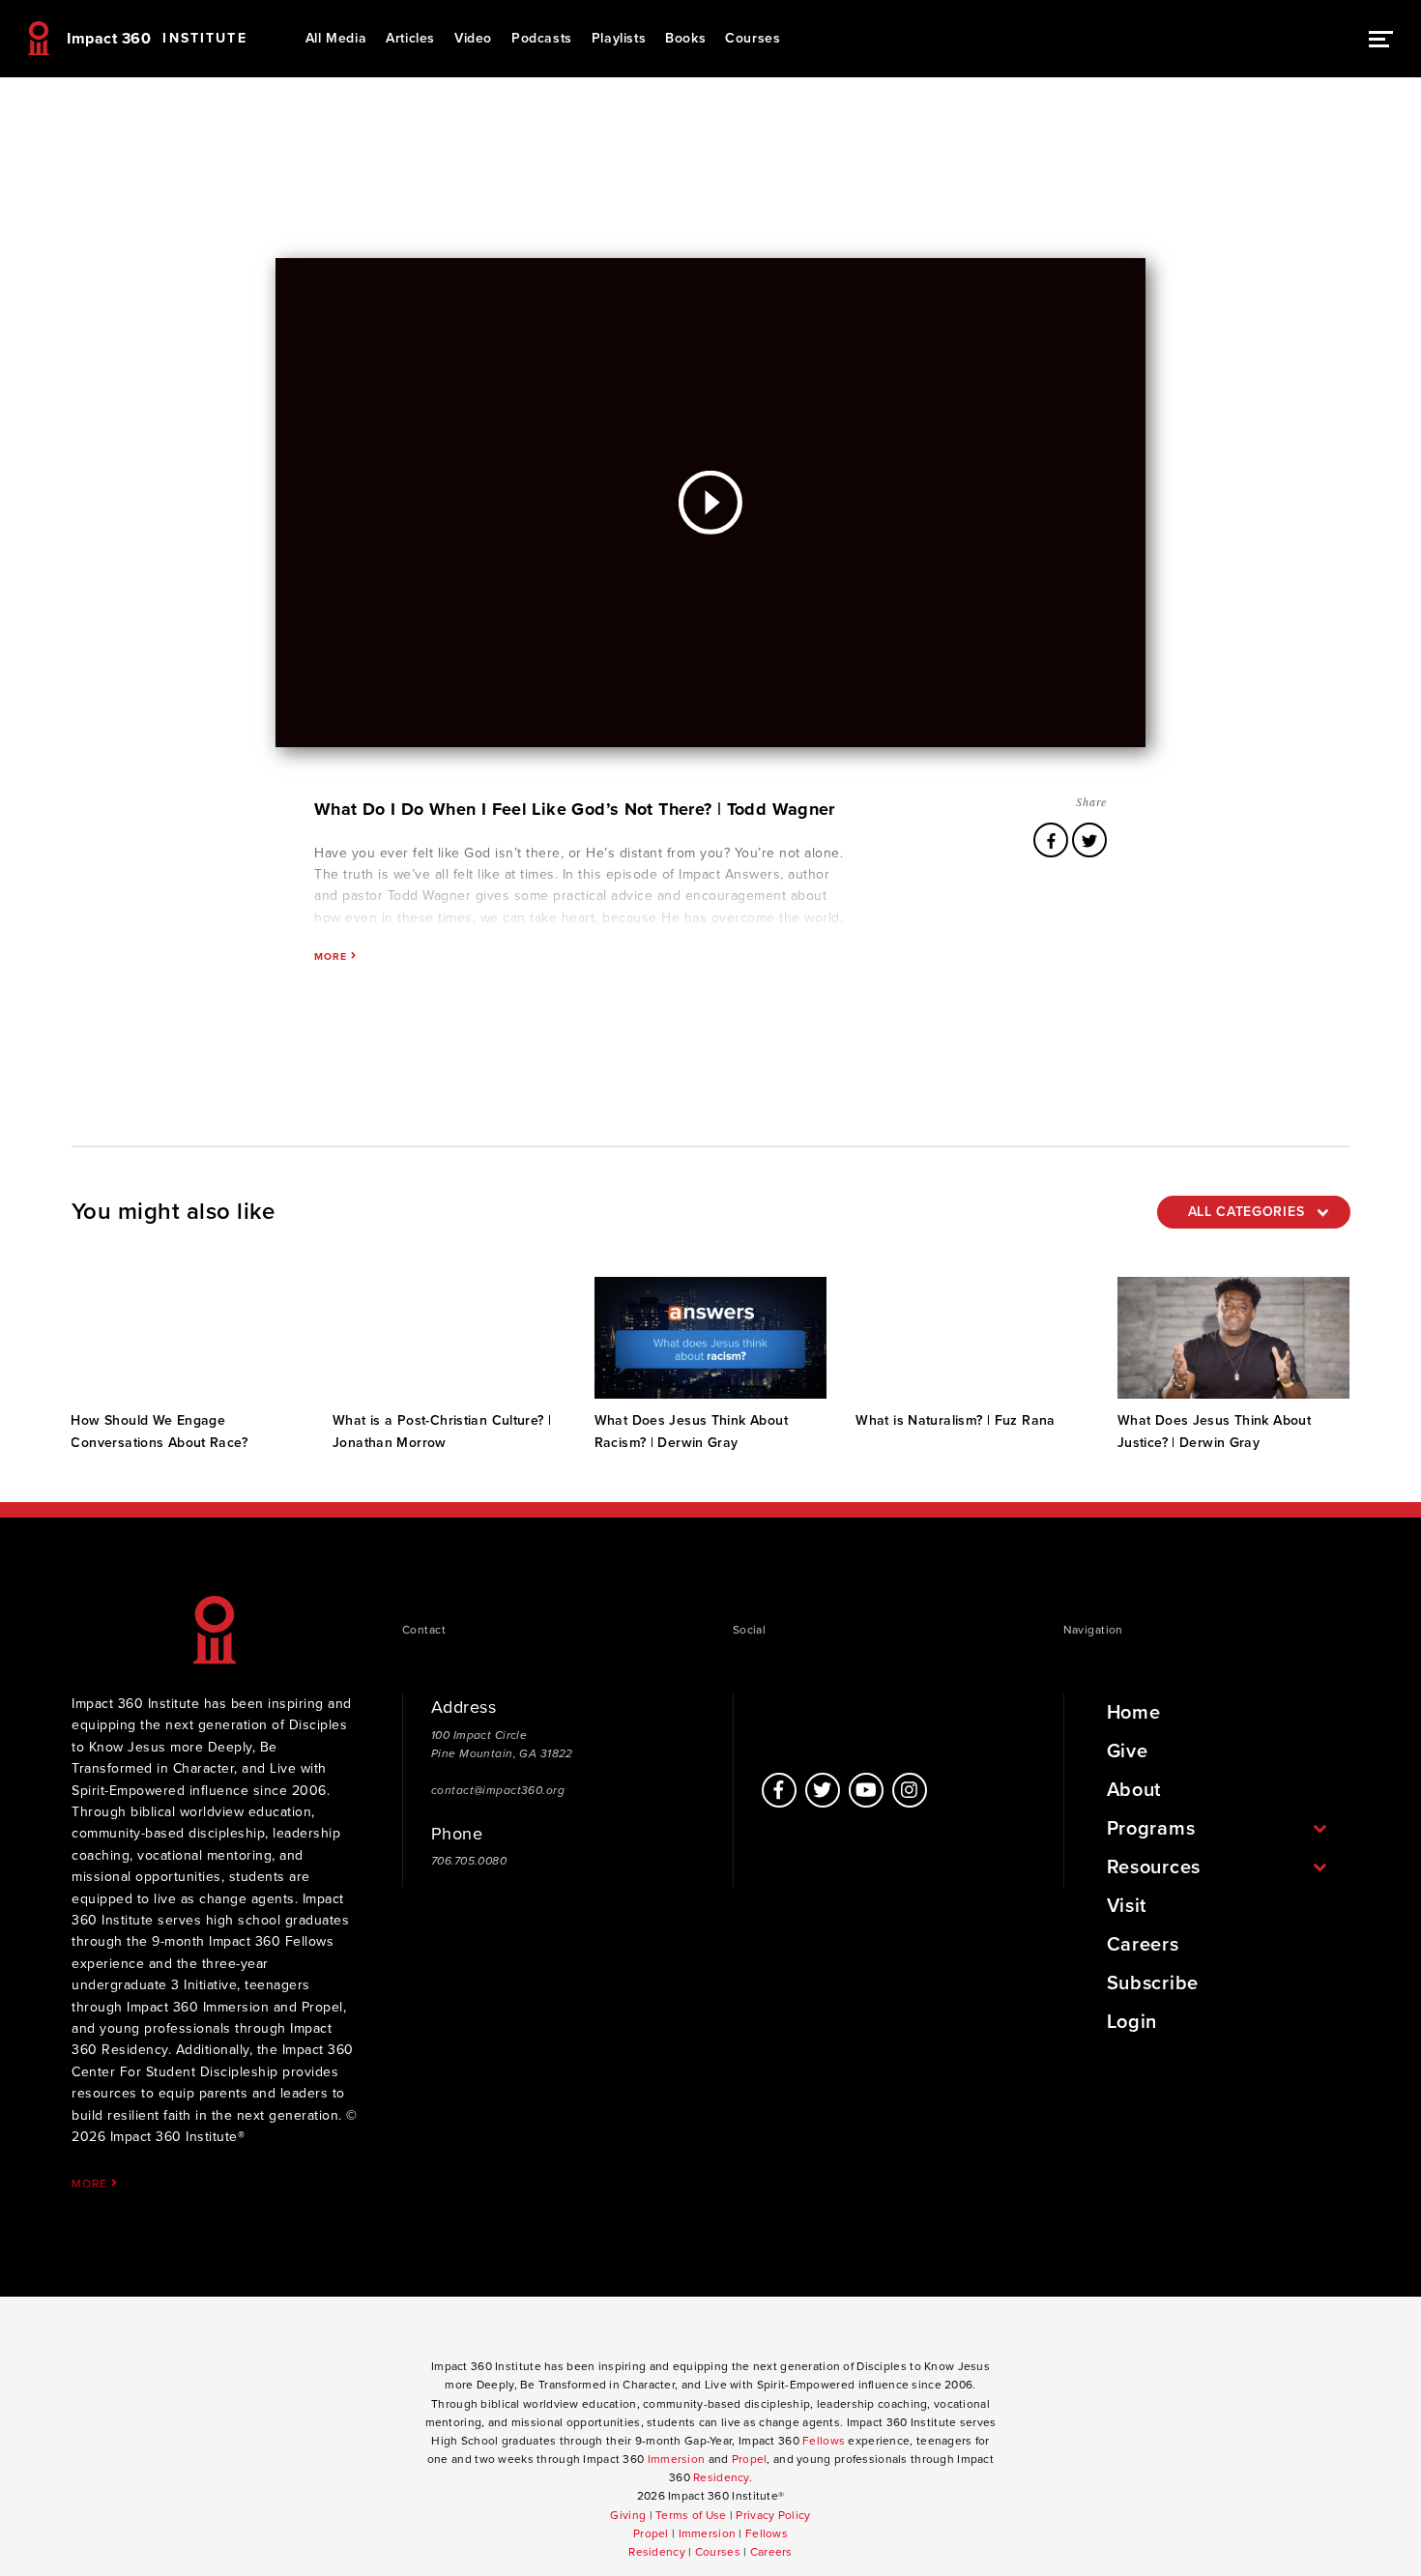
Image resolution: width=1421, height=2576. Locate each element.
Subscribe (1153, 1983)
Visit (1127, 1906)
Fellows (824, 2441)
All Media (336, 38)
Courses (753, 38)
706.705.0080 (469, 1861)
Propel (750, 2459)
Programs (1151, 1829)
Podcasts (542, 38)
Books (685, 38)
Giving (628, 2515)
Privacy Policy (773, 2515)
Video (473, 38)
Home (1134, 1713)
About (1134, 1790)
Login (1132, 2022)
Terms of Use (691, 2515)
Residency (721, 2477)
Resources (1154, 1867)
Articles (410, 38)
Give (1128, 1751)
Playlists (619, 38)
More (91, 2183)
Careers (1143, 1945)
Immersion (677, 2459)
